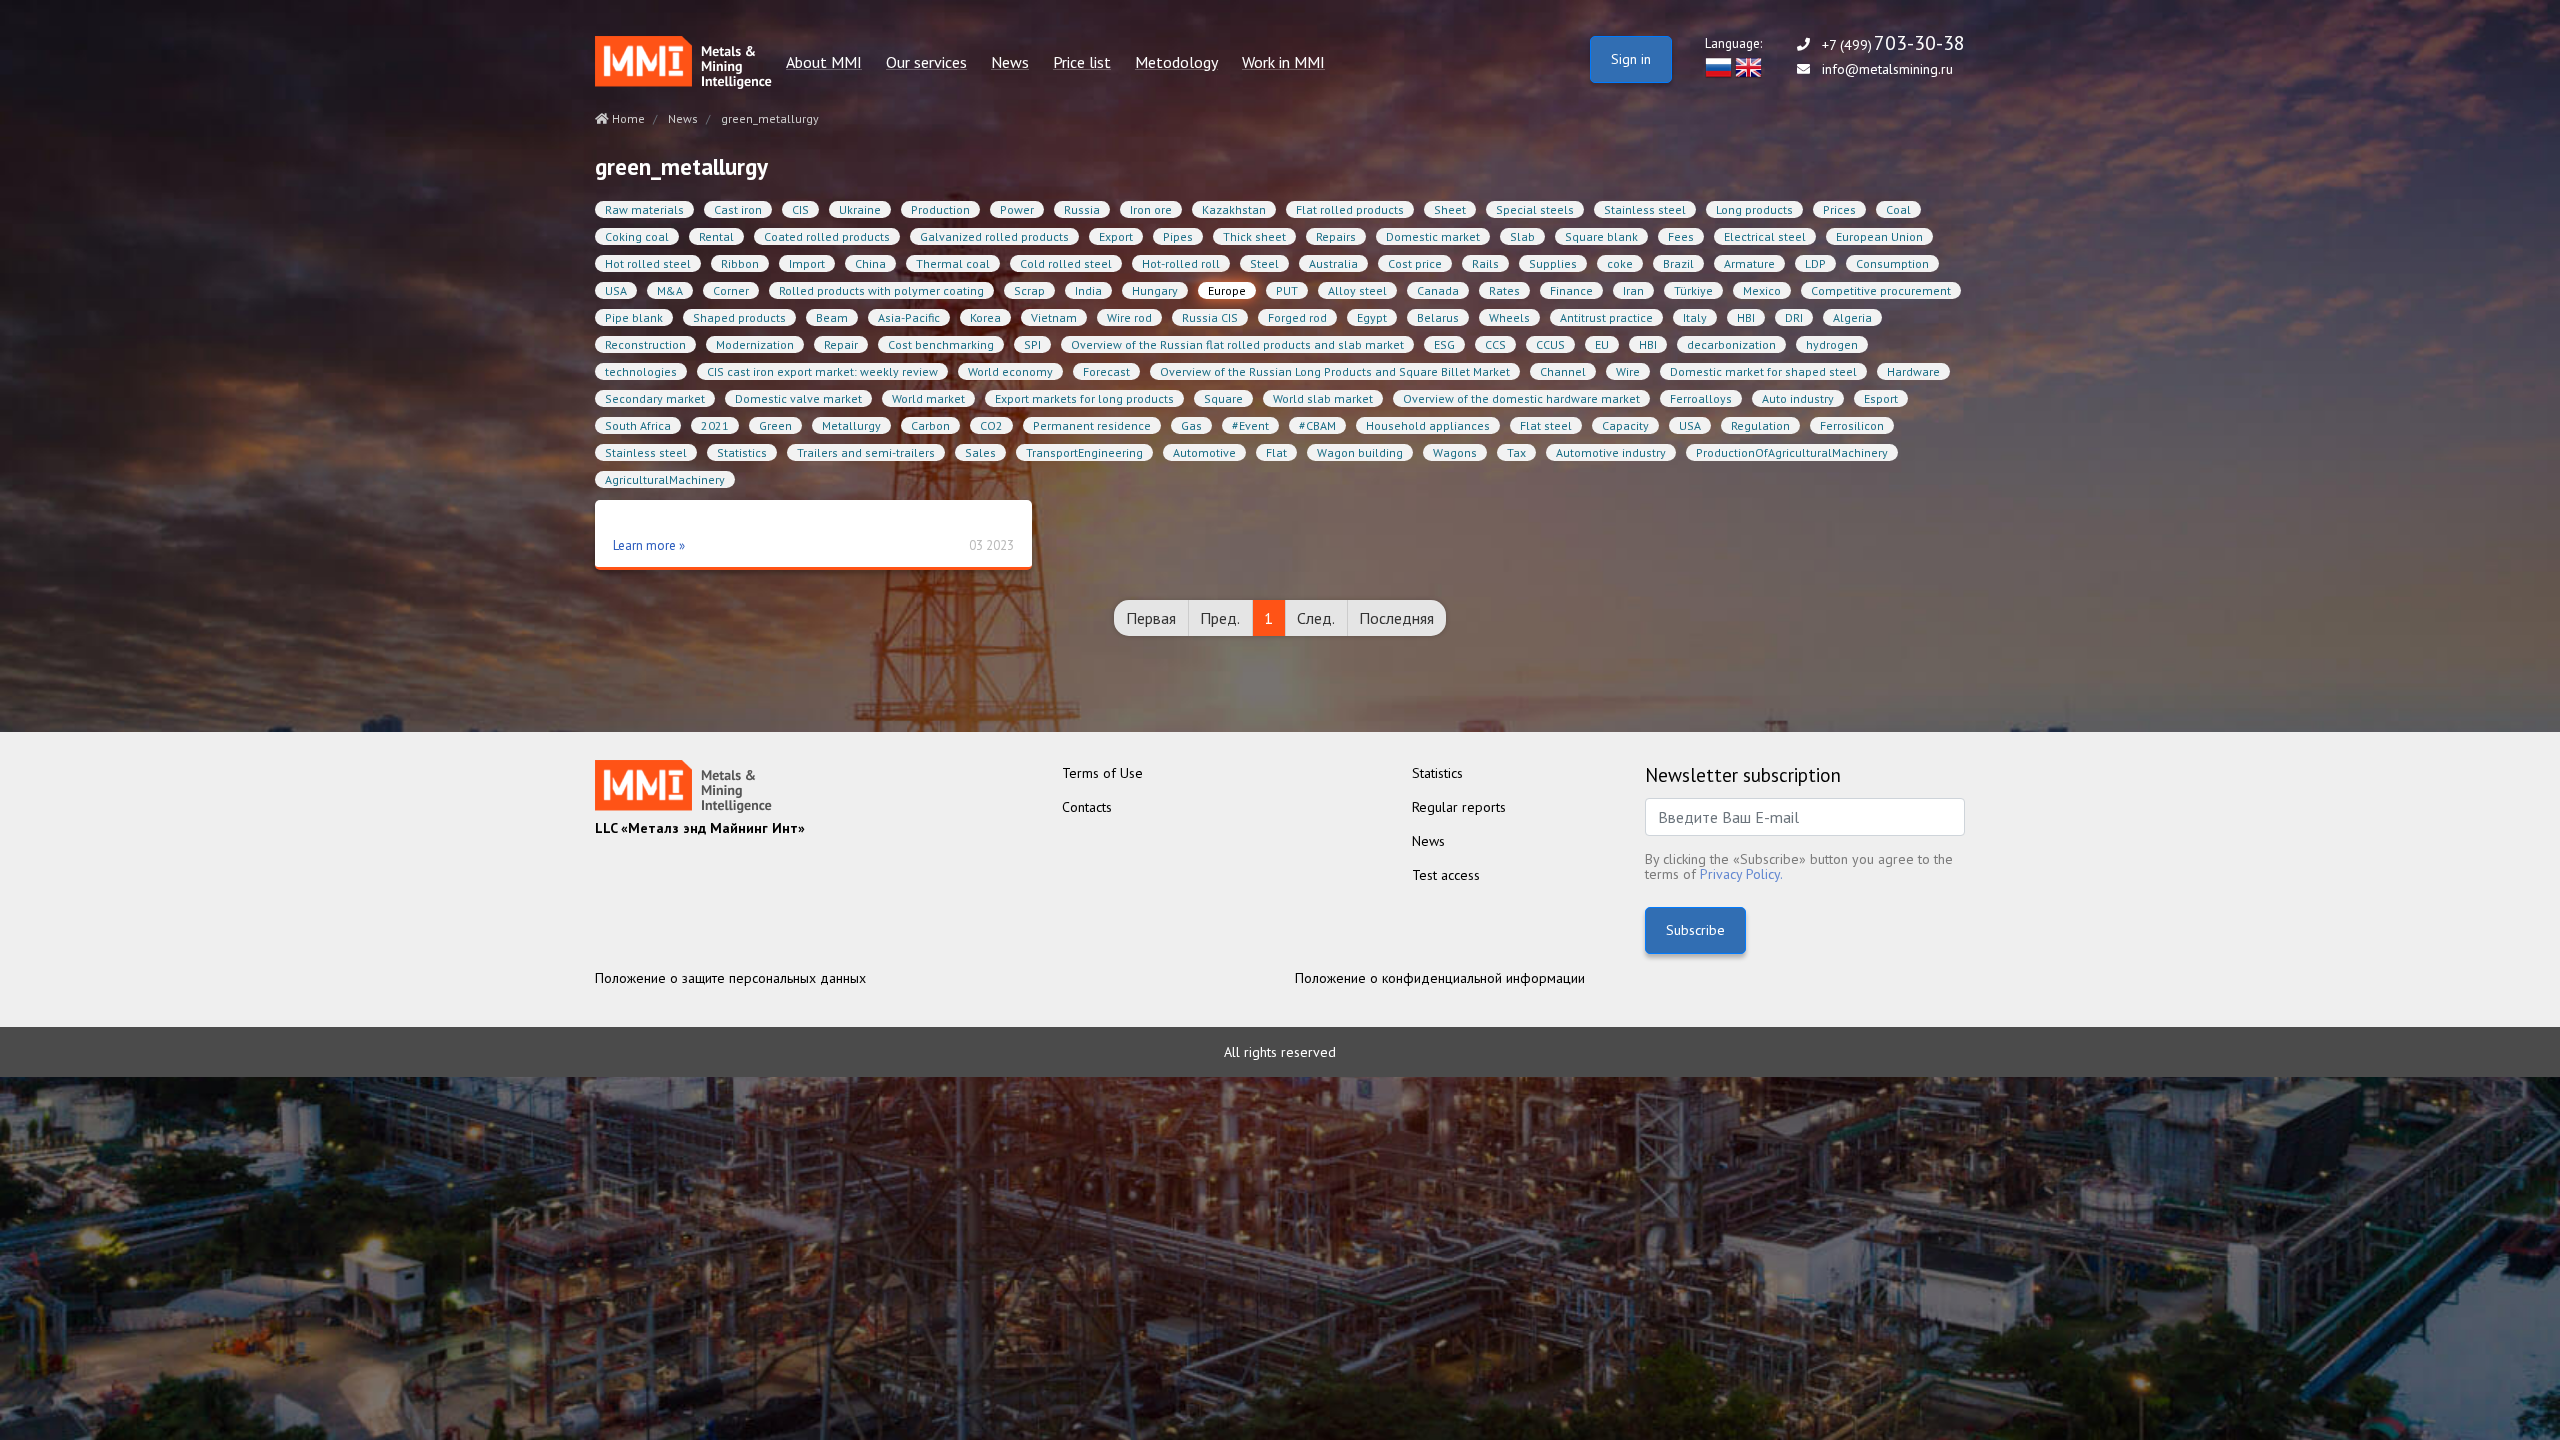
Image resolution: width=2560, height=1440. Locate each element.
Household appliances (1428, 425)
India (1088, 290)
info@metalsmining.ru (1887, 69)
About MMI (824, 62)
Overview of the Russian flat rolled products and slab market (1237, 344)
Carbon (930, 425)
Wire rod (1129, 317)
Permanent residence (1092, 425)
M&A (670, 290)
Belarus (1438, 317)
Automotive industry (1611, 452)
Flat (1276, 452)
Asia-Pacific (909, 317)
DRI (1794, 317)
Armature (1749, 263)
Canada (1438, 290)
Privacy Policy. (1741, 874)
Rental (716, 236)
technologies (641, 371)
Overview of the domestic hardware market (1521, 398)
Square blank (1601, 236)
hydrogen (1832, 344)
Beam (832, 317)
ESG (1444, 344)
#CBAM (1317, 425)
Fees (1681, 236)
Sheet (1450, 209)
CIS (800, 209)
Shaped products (739, 317)
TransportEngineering (1084, 452)
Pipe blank (634, 317)
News (1010, 62)
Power (1017, 209)
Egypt (1372, 317)
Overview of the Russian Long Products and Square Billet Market (1335, 371)
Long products (1754, 209)
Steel (1264, 263)
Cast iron (738, 209)
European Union (1879, 236)
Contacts (1087, 807)
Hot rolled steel (648, 263)
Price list (1082, 62)
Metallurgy (851, 425)
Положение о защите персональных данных (730, 978)
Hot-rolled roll (1181, 263)
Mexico (1762, 290)
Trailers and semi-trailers (866, 452)
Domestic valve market (798, 398)
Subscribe (1695, 930)
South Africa (638, 425)
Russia (1082, 209)
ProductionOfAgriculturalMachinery (1792, 452)
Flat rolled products (1350, 209)
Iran (1633, 290)
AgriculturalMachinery (665, 479)
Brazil (1678, 263)
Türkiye (1693, 290)
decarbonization (1731, 344)
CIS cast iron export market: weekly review (822, 371)
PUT (1287, 290)
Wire (1628, 371)
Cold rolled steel (1066, 263)
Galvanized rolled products (994, 236)
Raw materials (644, 209)
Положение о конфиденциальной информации (1440, 978)
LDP (1815, 263)
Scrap (1029, 290)
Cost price (1415, 263)
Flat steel (1546, 425)
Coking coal (637, 236)
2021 (715, 425)
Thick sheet (1254, 236)
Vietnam (1054, 317)
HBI (1746, 317)
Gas (1191, 425)
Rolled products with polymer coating (881, 290)
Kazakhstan (1234, 209)
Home (627, 118)
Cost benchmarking (941, 344)
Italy (1695, 317)
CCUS (1550, 344)
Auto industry (1798, 398)
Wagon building (1360, 452)
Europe (1227, 290)
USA (616, 290)
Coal (1898, 209)
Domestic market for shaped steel (1763, 371)
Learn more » (649, 545)
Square (1223, 398)
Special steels (1535, 209)
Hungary (1155, 290)
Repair (841, 344)
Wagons (1455, 452)
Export (1116, 236)
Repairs (1336, 236)
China (870, 263)
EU (1602, 344)
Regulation (1760, 425)
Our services (926, 62)
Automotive (1204, 452)
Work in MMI (1283, 62)
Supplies (1553, 263)
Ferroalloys (1701, 398)
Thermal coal (953, 263)
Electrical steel (1765, 236)
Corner (731, 290)
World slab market (1323, 398)
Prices (1839, 209)
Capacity (1625, 425)
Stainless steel (1645, 209)
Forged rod (1297, 317)
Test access (1446, 875)
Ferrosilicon (1852, 425)
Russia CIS (1210, 317)
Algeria (1852, 317)
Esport (1881, 398)
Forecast (1106, 371)
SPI (1032, 344)
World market (928, 398)
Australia (1333, 263)
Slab (1522, 236)
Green (775, 425)
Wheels (1509, 317)
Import (807, 263)
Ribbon (740, 263)
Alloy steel (1357, 290)
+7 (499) (1893, 44)
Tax (1516, 452)
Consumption (1892, 263)
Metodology (1176, 62)
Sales (980, 452)
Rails (1485, 263)
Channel (1563, 371)
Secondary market (655, 398)
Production (940, 209)
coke (1620, 263)
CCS (1495, 344)
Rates (1504, 290)
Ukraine (860, 209)
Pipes (1178, 236)
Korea (985, 317)
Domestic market (1433, 236)
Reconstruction (645, 344)
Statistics (742, 452)
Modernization (755, 344)
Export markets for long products (1084, 398)
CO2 (991, 425)
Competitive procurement (1881, 290)
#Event (1250, 425)
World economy (1010, 371)
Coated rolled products (827, 236)
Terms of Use (1102, 773)
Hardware (1913, 371)
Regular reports (1459, 807)
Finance (1571, 290)
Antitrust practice (1606, 317)
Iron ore (1151, 209)
